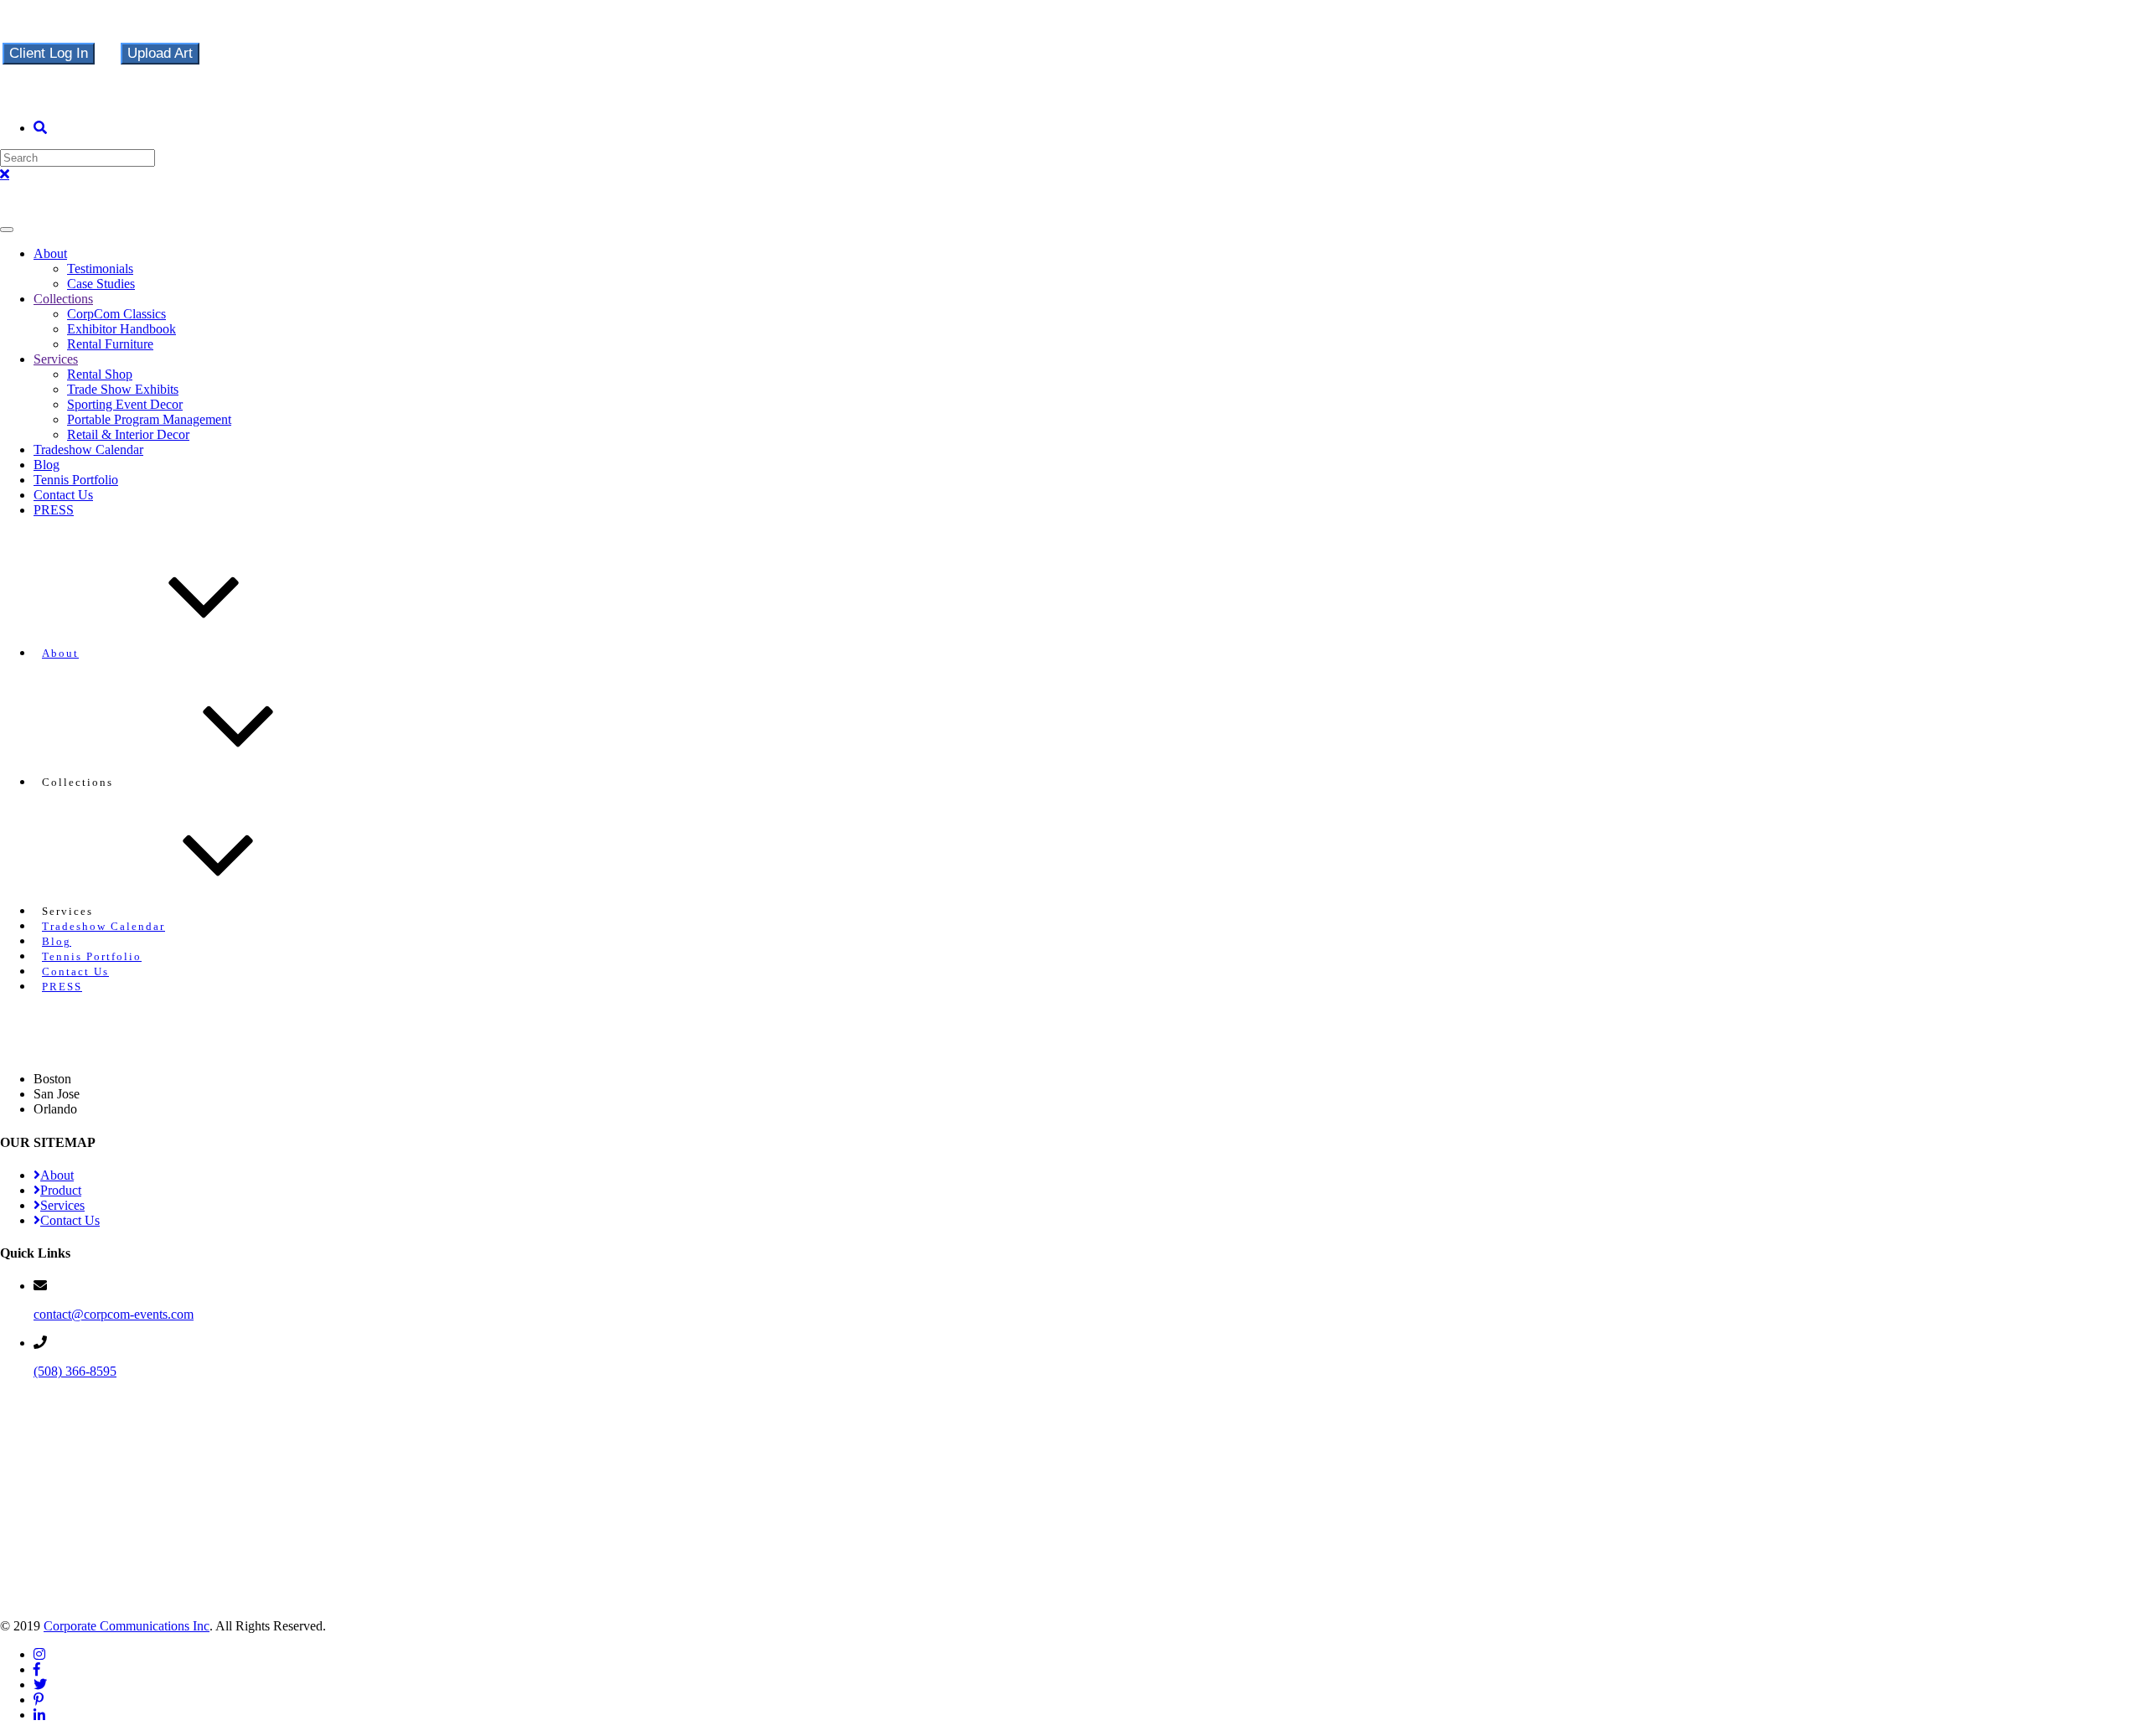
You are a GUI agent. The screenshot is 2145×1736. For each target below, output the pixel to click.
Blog (47, 465)
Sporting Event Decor (125, 404)
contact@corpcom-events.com (114, 1314)
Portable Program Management (149, 419)
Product (61, 1190)
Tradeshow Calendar (88, 449)
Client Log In (49, 53)
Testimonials (100, 269)
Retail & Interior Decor (128, 434)
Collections (63, 299)
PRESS (54, 510)
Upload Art (160, 53)
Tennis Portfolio (76, 480)
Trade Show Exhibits (123, 389)
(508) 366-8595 (75, 1371)
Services (56, 359)
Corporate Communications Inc (127, 1626)
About (50, 253)
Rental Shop (100, 374)
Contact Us (63, 495)
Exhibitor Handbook (121, 329)
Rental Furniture (110, 344)
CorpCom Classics (116, 314)
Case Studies (101, 284)
